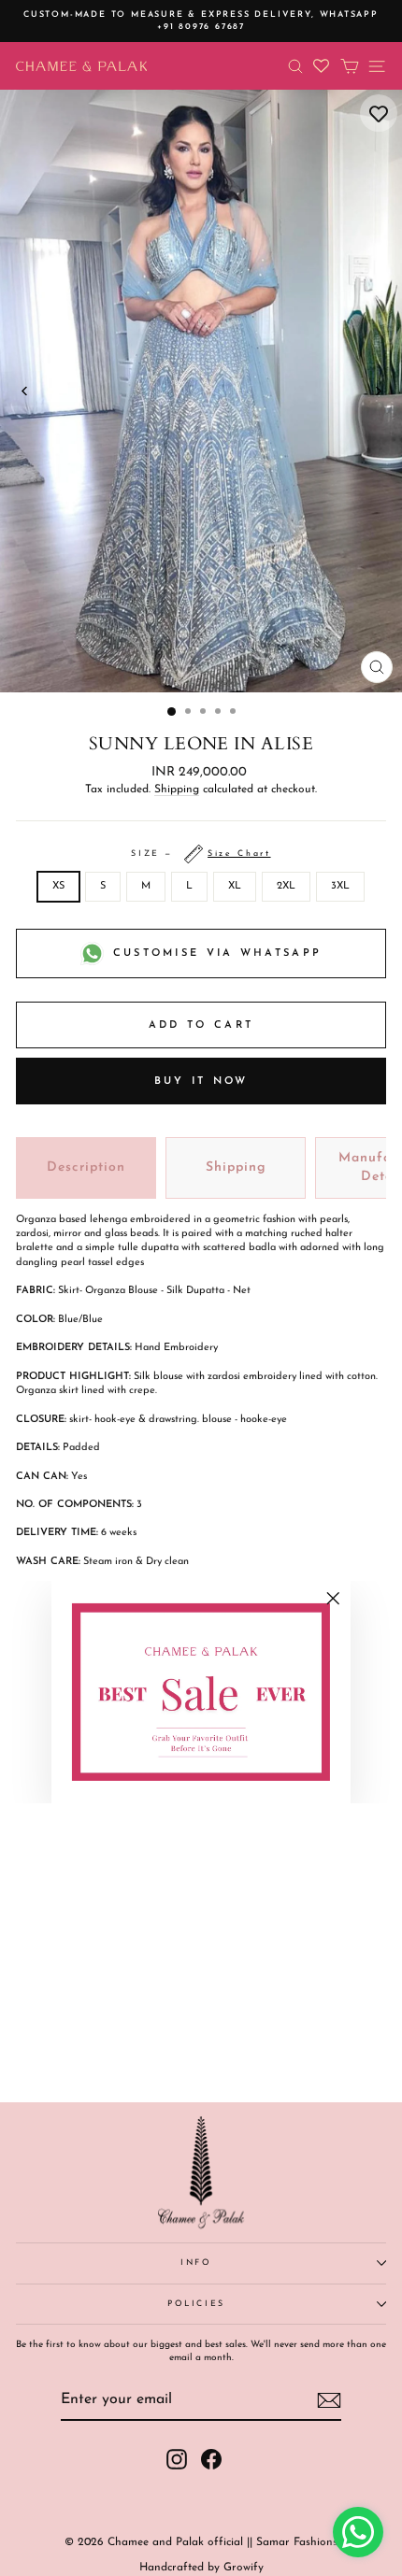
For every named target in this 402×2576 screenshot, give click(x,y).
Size (201, 854)
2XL (286, 886)
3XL (340, 886)
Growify (244, 2568)
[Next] (377, 391)
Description (86, 1167)
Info (196, 2263)
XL (235, 886)
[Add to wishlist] (379, 113)
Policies (196, 2304)
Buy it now (201, 1082)
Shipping (177, 790)
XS (58, 886)
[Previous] (25, 391)
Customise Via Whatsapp (218, 954)
